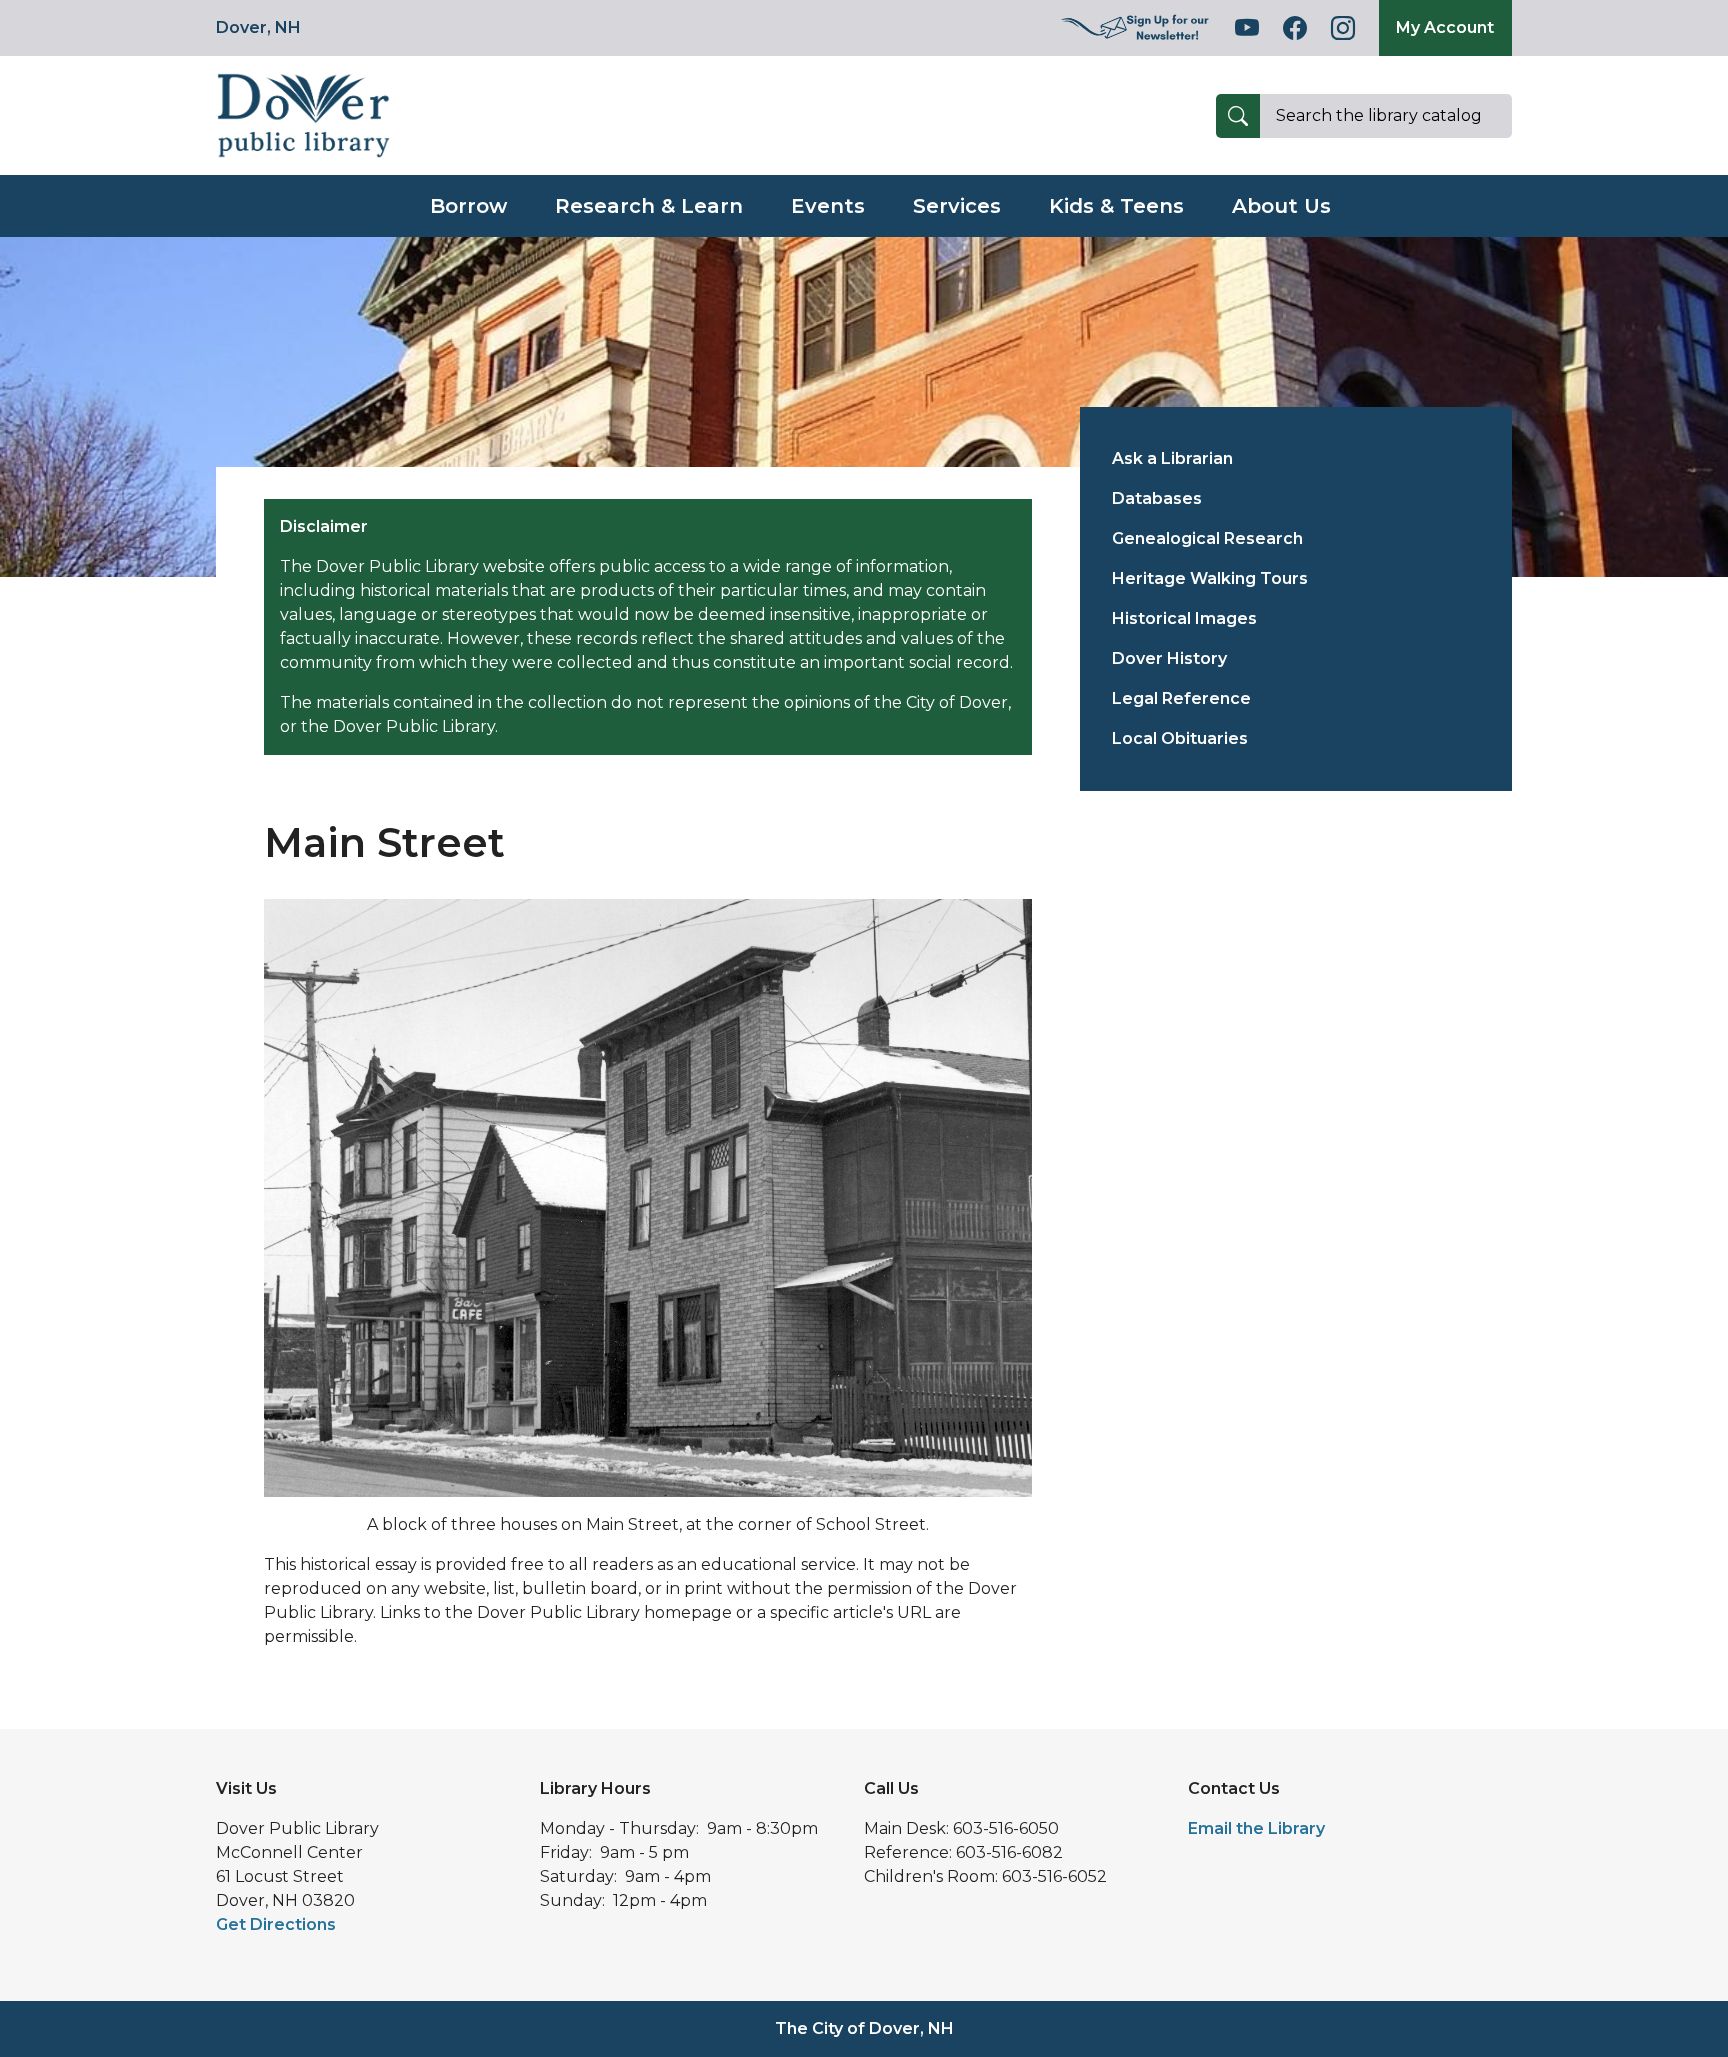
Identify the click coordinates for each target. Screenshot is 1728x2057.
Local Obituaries (1180, 738)
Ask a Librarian (1172, 458)
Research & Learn (649, 206)
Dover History (1169, 658)
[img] (1136, 28)
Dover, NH (258, 27)
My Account (1445, 27)
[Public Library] (303, 114)
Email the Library (1256, 1828)
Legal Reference (1181, 698)
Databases (1157, 498)
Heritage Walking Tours (1210, 578)
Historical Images (1184, 618)
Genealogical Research (1207, 538)
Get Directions (276, 1924)
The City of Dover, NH (864, 2028)
